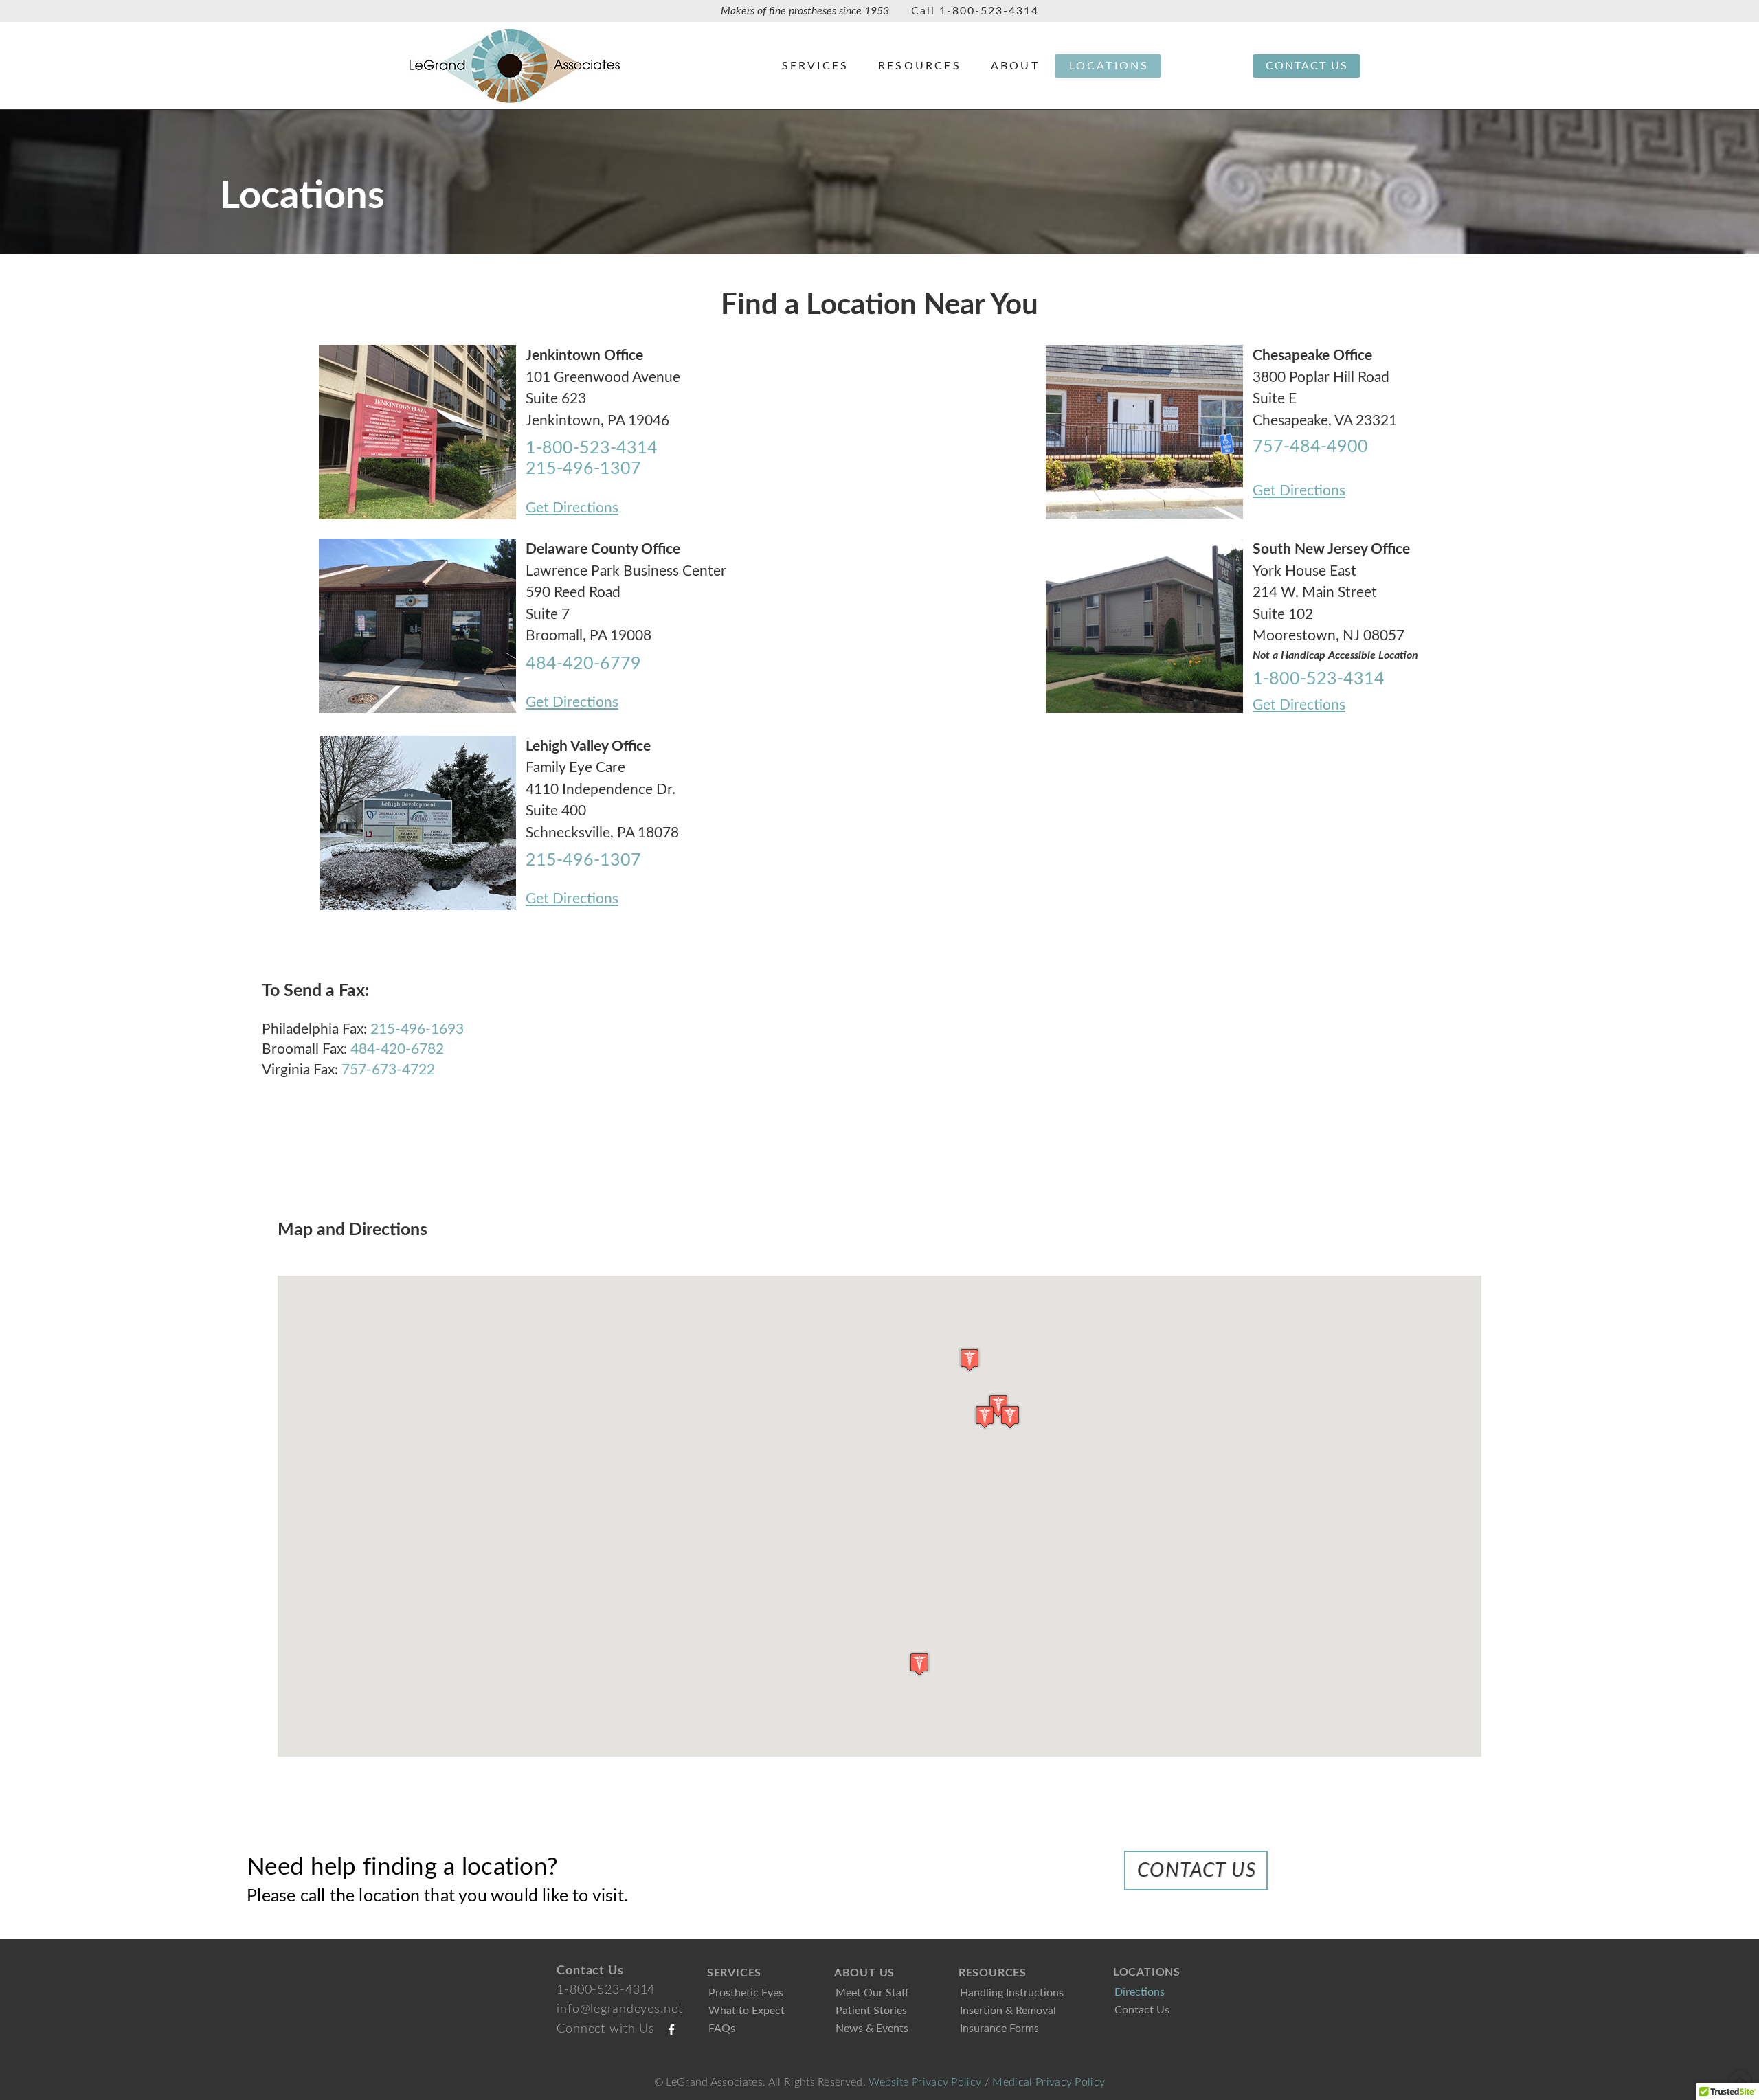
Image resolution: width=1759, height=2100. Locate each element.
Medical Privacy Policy (1049, 2082)
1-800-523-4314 (989, 11)
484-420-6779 (583, 664)
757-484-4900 (1310, 447)
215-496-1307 (583, 469)
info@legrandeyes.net (620, 2009)
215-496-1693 (417, 1029)
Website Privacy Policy (925, 2082)
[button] (998, 1406)
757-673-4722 (388, 1070)
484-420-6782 (397, 1049)
